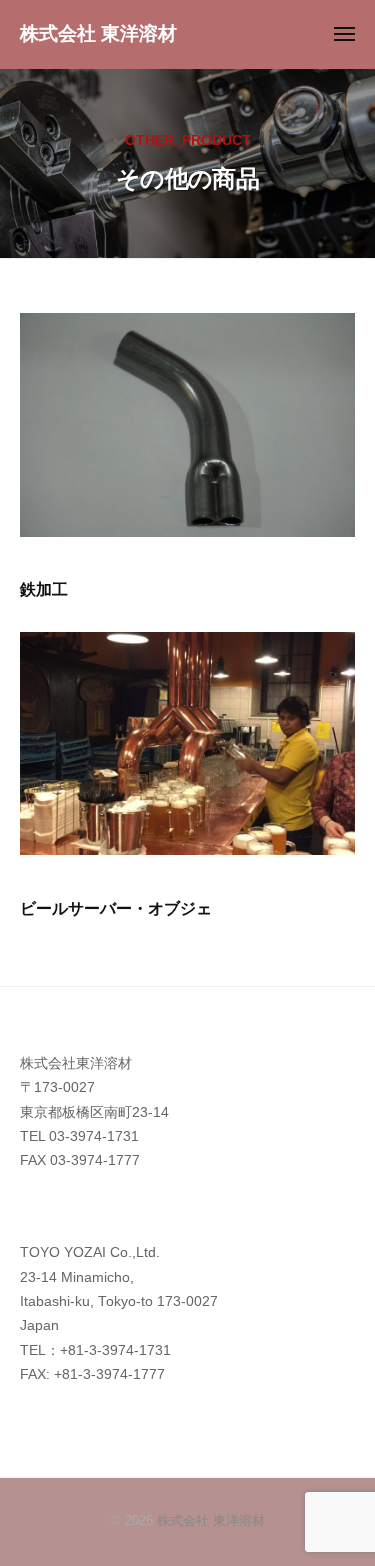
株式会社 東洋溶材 (98, 33)
